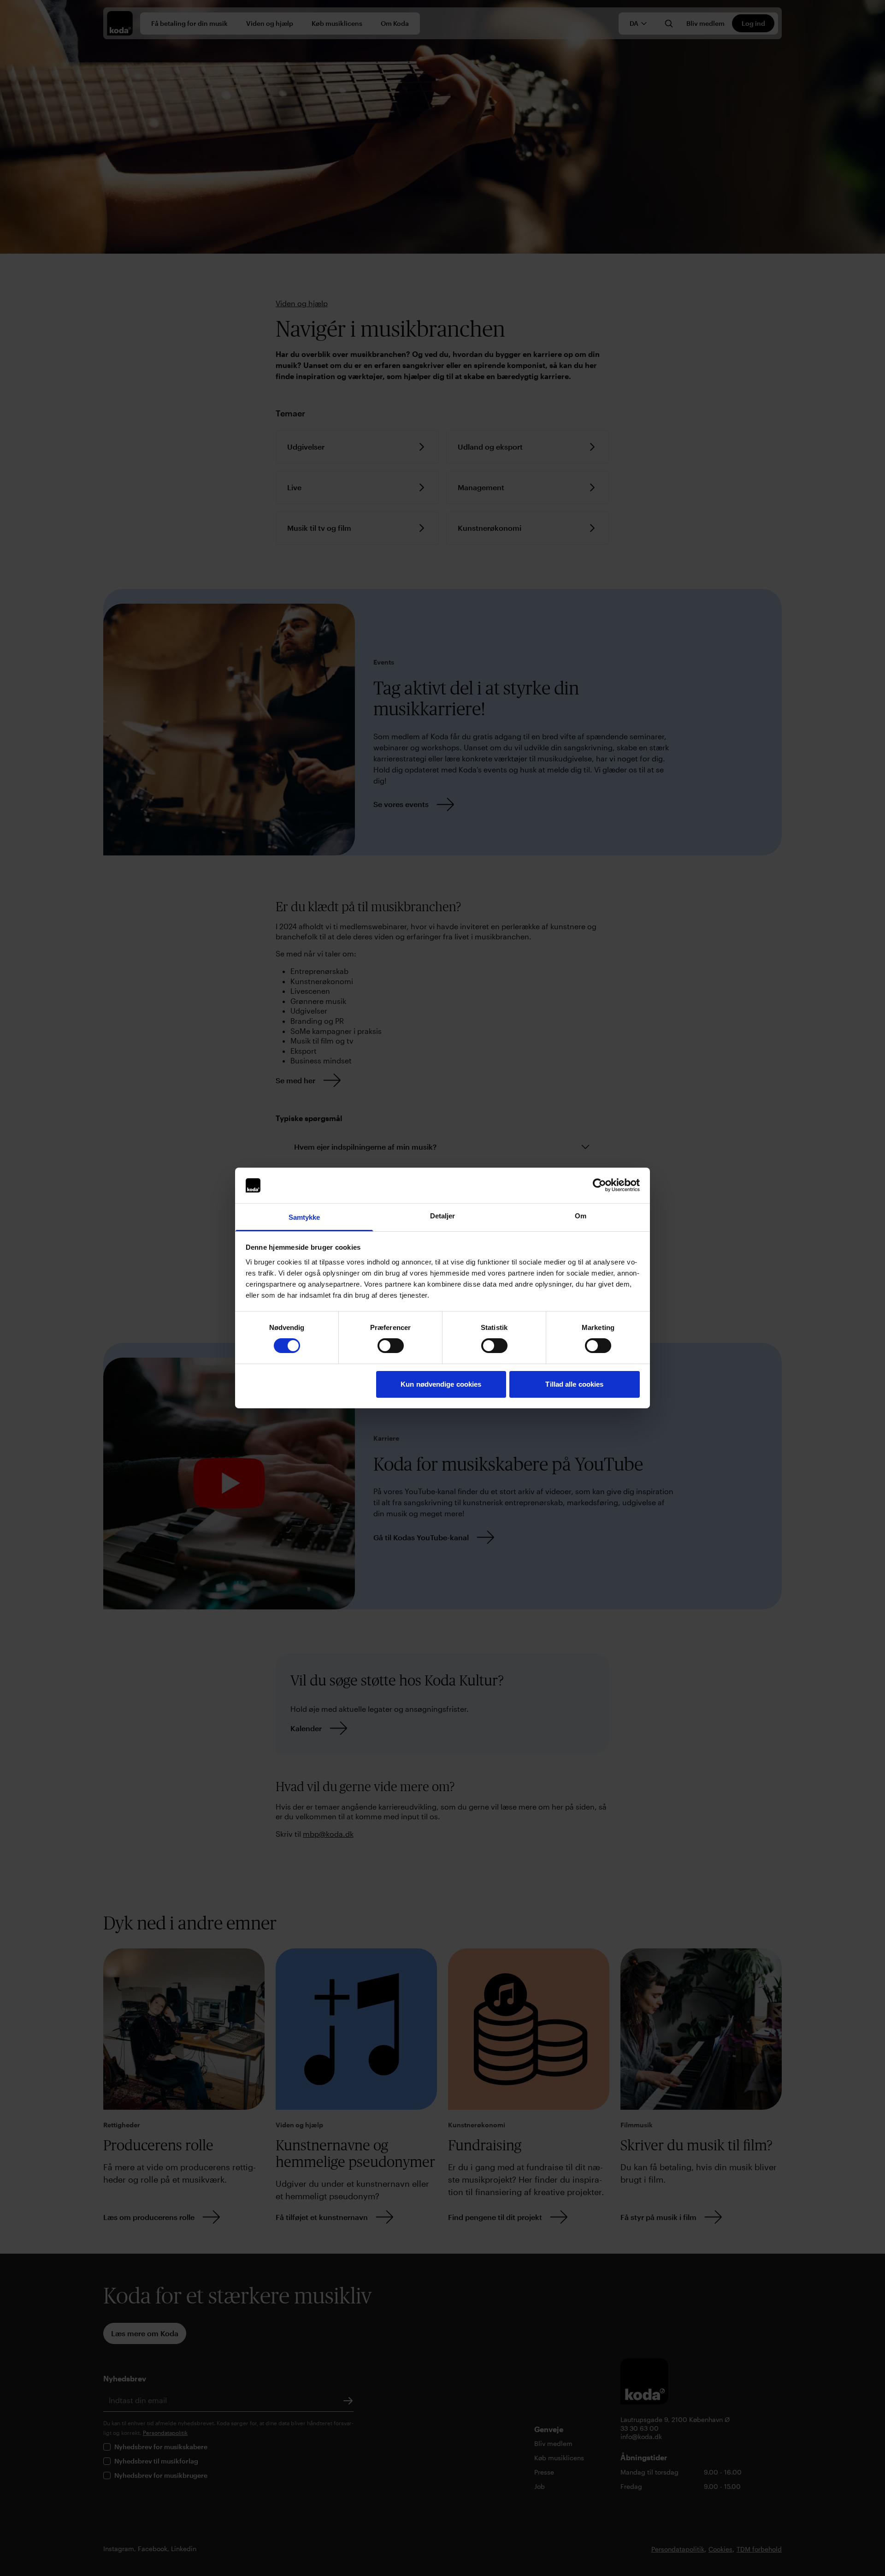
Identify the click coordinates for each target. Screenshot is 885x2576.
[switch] (391, 1346)
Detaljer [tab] (443, 1216)
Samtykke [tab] (304, 1217)
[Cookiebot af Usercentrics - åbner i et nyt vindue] (599, 1185)
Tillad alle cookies (574, 1384)
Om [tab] (581, 1216)
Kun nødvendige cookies (441, 1384)
